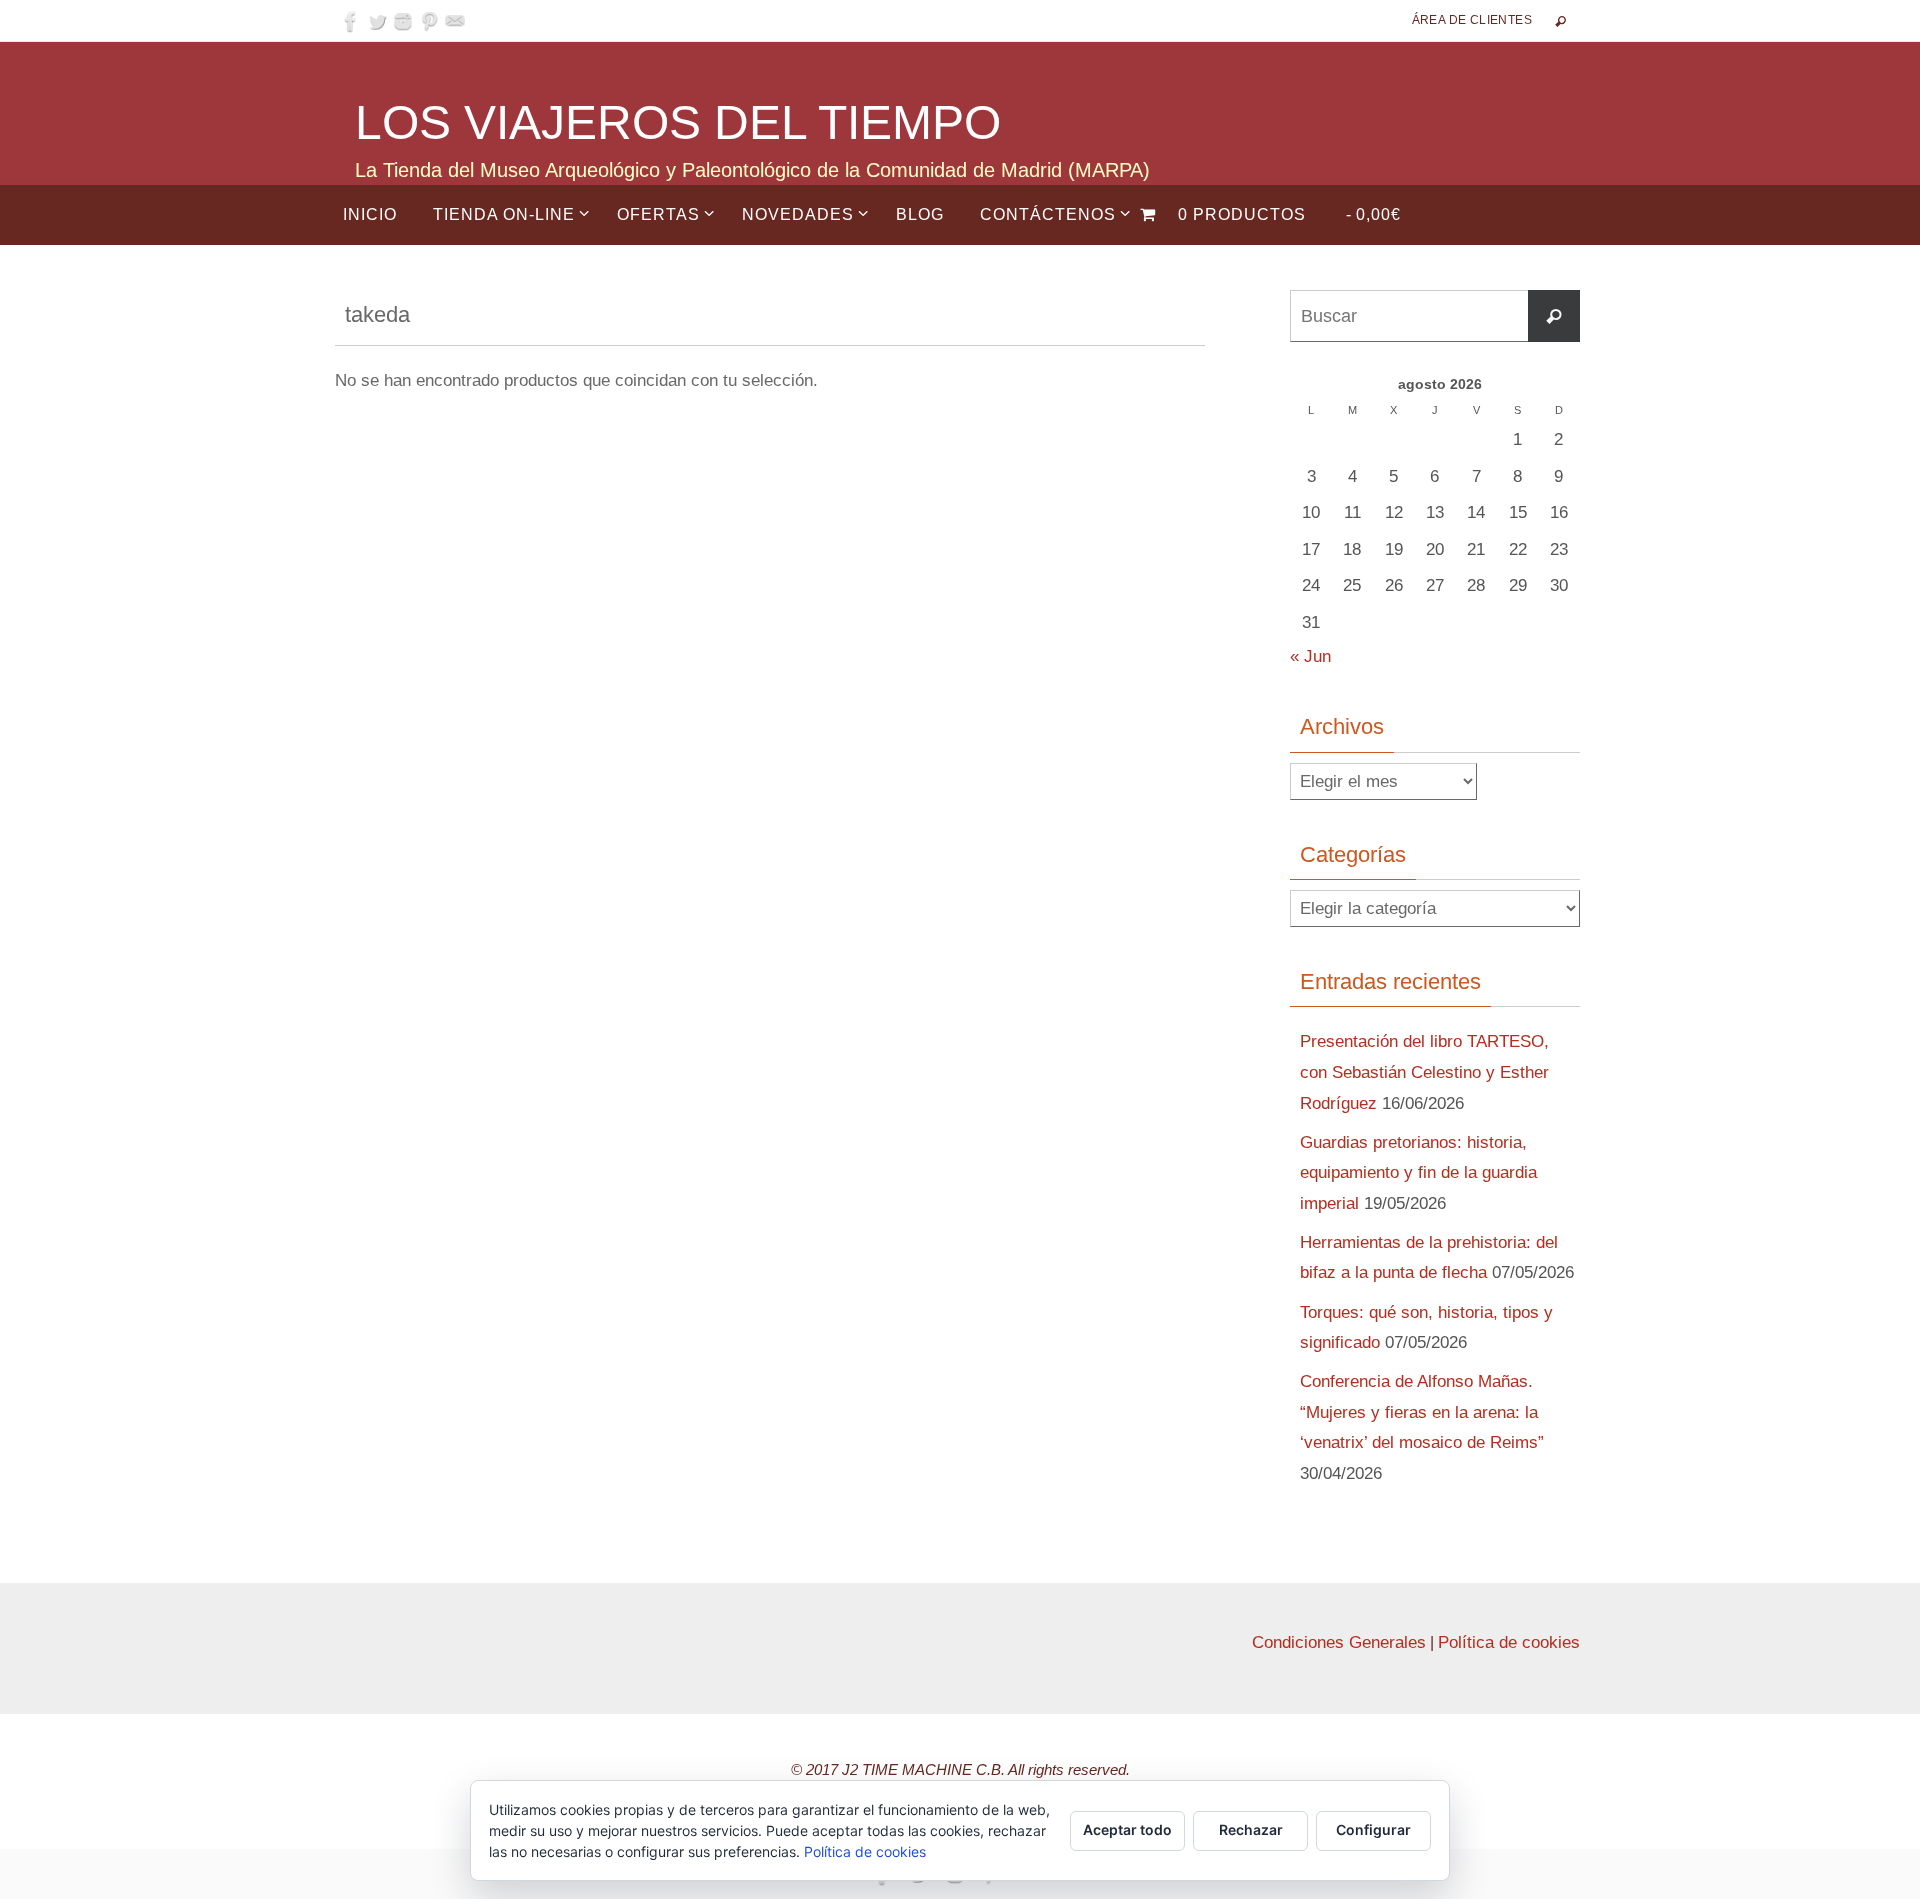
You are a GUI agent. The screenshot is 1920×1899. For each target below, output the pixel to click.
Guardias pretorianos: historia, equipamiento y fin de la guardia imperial (1418, 1173)
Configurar (1373, 1829)
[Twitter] (377, 21)
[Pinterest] (429, 21)
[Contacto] (455, 21)
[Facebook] (351, 21)
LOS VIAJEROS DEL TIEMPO (678, 122)
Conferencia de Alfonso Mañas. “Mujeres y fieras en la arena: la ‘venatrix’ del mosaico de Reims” (1422, 1412)
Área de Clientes (1472, 20)
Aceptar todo (1127, 1829)
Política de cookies (1509, 1642)
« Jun (1310, 656)
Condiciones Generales (1339, 1642)
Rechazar (1251, 1829)
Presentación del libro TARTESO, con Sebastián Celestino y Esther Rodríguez (1424, 1072)
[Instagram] (403, 21)
